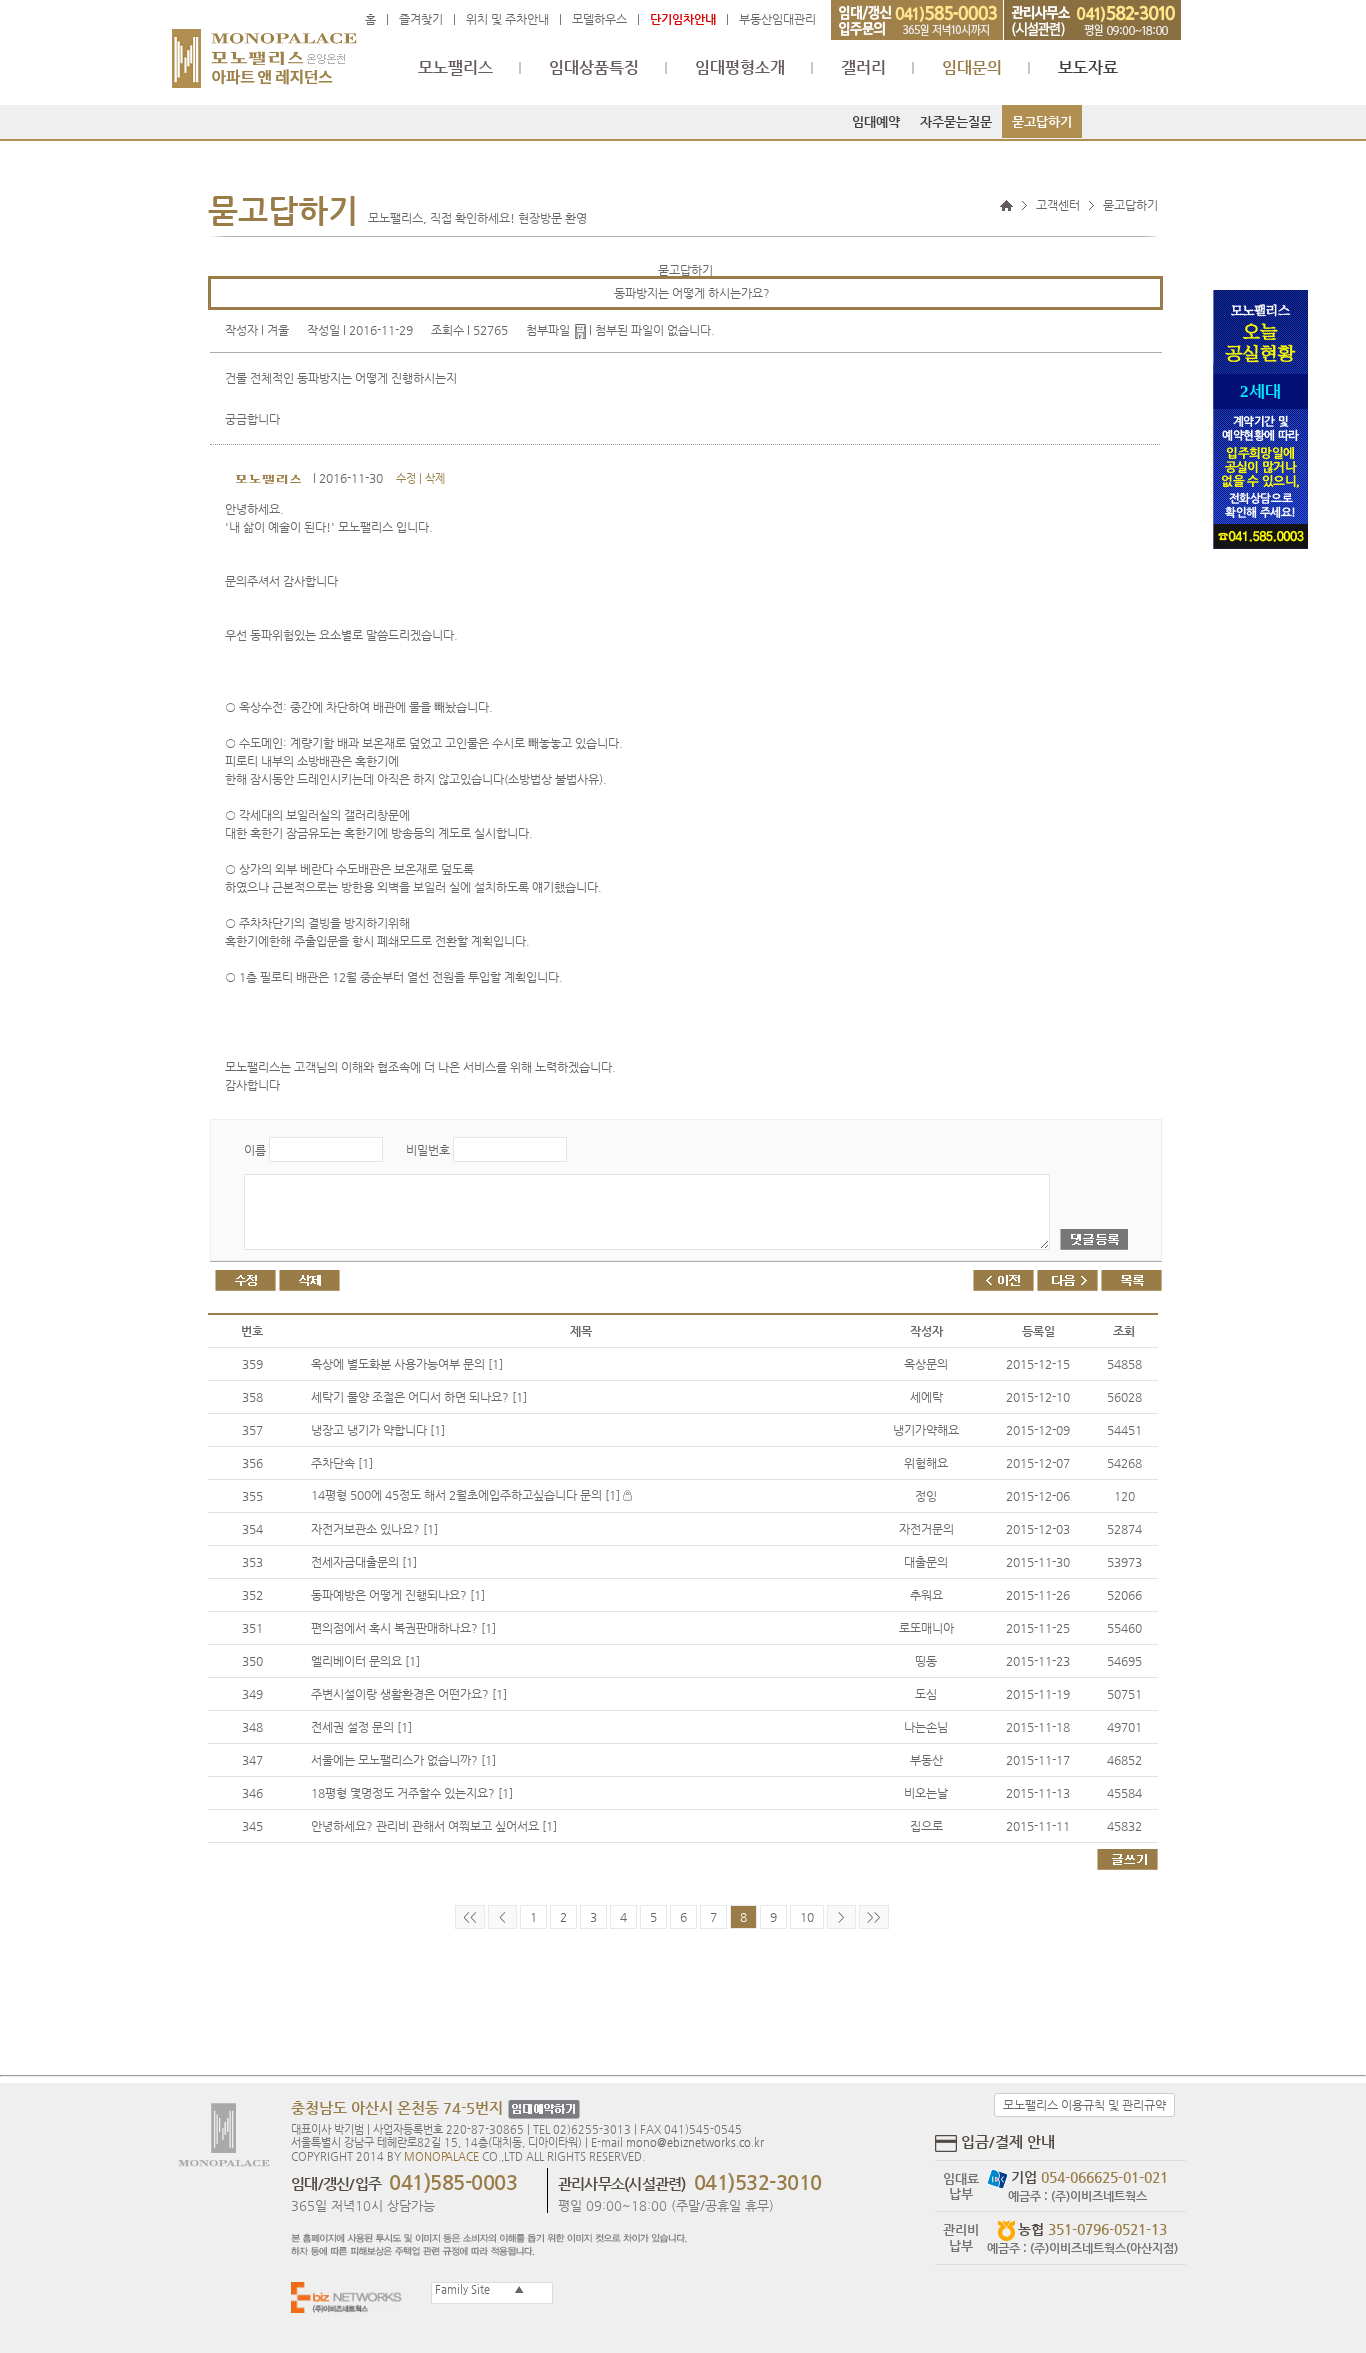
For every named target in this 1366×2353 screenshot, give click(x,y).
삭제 (435, 478)
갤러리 (863, 68)
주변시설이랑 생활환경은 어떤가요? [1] (409, 1694)
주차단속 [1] (342, 1463)
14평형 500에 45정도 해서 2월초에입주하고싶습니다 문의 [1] (467, 1495)
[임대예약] (541, 2109)
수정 (406, 478)
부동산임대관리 (777, 19)
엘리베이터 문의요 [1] (365, 1661)
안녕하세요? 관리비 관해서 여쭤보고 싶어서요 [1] (434, 1826)
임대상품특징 (594, 68)
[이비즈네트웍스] (351, 2296)
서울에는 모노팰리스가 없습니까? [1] (403, 1760)
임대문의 (972, 68)
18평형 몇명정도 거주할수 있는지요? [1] (412, 1793)
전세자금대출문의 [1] (364, 1562)
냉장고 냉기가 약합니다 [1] (378, 1430)
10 (807, 1917)
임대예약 (876, 121)
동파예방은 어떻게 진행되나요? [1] (398, 1595)
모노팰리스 (455, 68)
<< (470, 1917)
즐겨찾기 (421, 19)
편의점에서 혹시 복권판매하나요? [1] (403, 1628)
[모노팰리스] (264, 49)
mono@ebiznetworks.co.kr (695, 2142)
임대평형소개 (740, 68)
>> (874, 1917)
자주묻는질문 (956, 121)
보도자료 (1088, 68)
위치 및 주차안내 (507, 19)
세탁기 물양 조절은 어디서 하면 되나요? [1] (419, 1397)
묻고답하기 (1042, 121)
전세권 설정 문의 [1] (361, 1727)
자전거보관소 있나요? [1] (374, 1529)
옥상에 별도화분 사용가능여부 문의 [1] (407, 1364)
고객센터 (1058, 205)
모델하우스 (599, 19)
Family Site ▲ (478, 2289)
